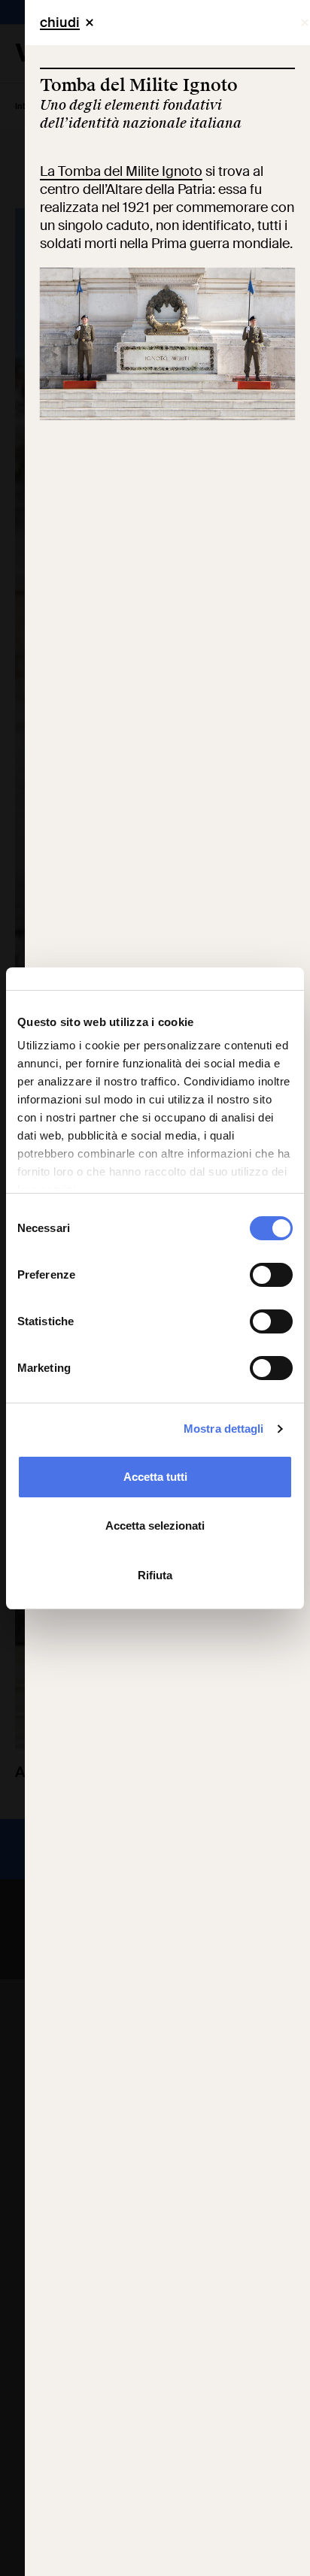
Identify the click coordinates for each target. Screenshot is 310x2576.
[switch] (271, 1275)
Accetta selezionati (155, 1526)
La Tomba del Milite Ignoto (121, 171)
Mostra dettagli (224, 1429)
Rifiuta (155, 1575)
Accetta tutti (155, 1477)
